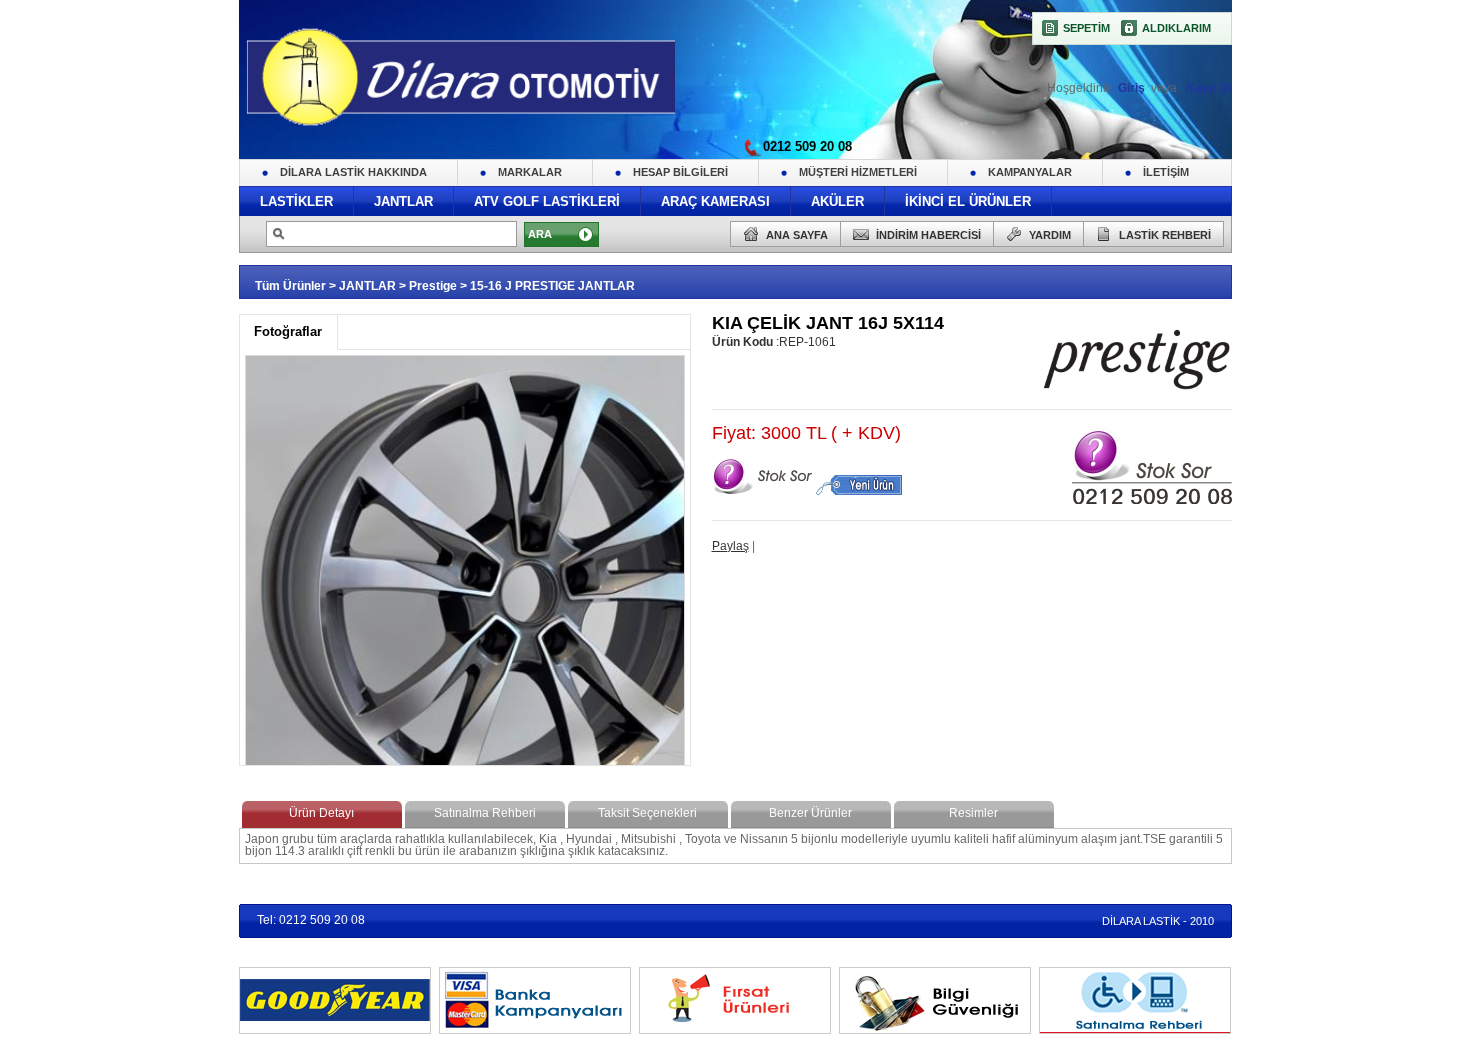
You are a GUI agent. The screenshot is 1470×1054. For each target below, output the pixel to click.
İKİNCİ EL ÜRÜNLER (968, 201)
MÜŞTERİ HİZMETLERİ (858, 172)
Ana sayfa (797, 235)
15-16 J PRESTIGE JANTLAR (552, 286)
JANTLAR (403, 201)
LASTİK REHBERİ (1165, 235)
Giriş (1133, 88)
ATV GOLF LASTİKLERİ (547, 201)
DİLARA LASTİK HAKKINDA (353, 172)
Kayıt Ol (1207, 88)
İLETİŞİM (1166, 172)
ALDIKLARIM (1176, 28)
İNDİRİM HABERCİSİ (928, 235)
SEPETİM (1086, 28)
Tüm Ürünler (290, 286)
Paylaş (730, 546)
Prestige (433, 286)
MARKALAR (530, 172)
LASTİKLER (296, 201)
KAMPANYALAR (1030, 172)
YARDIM (1050, 235)
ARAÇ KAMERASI (715, 201)
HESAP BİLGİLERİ (680, 172)
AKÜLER (837, 201)
